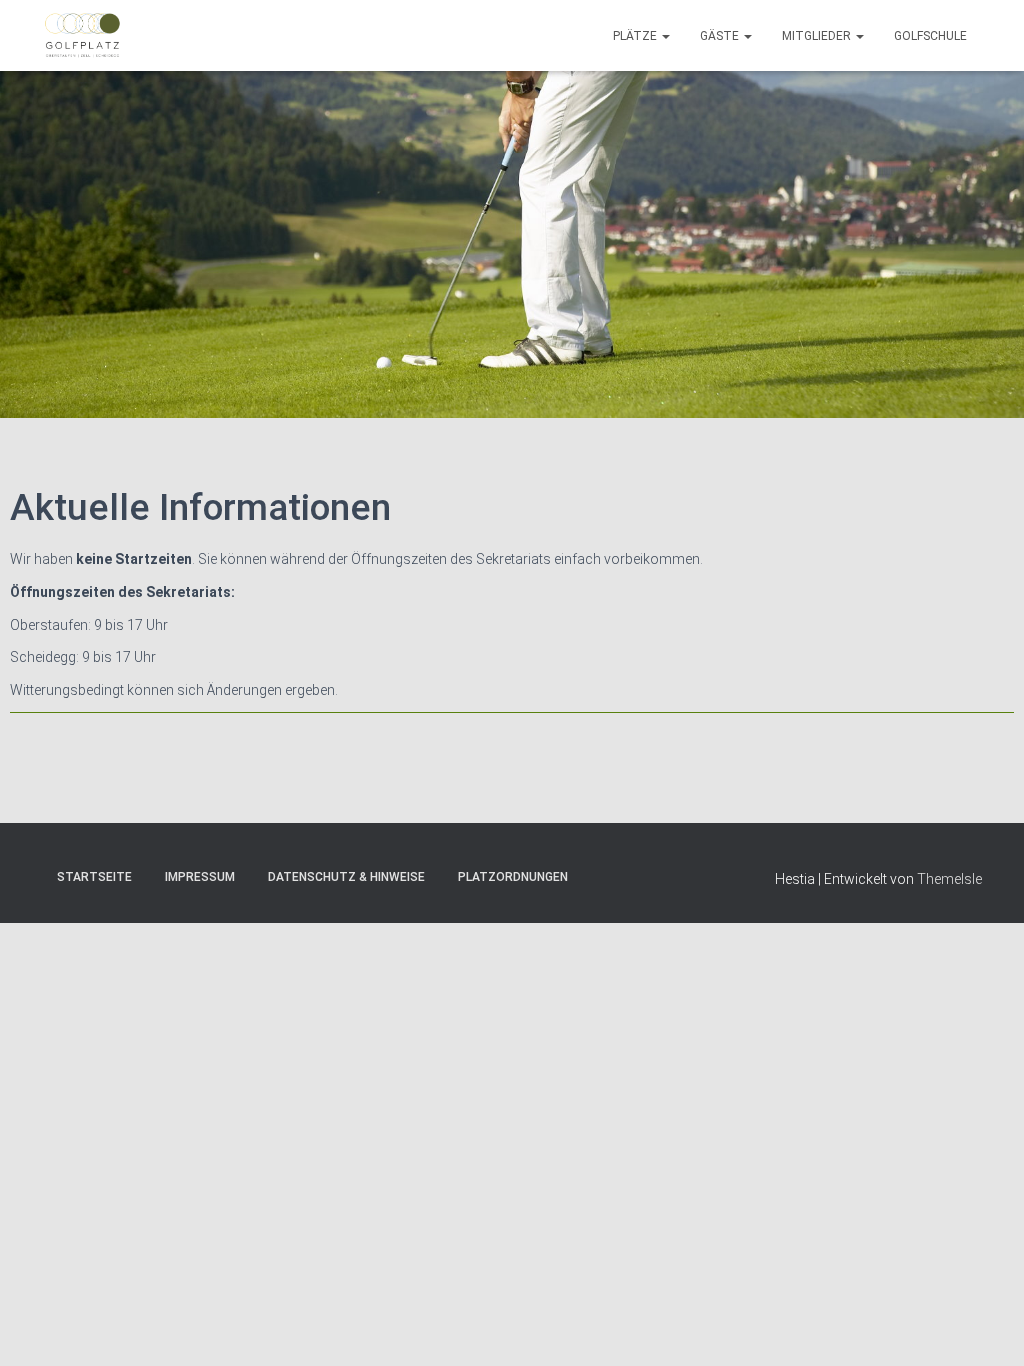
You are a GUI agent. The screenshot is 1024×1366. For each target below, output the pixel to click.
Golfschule (930, 36)
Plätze (636, 36)
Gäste (721, 36)
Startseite (94, 877)
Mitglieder (818, 36)
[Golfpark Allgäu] (82, 36)
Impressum (200, 877)
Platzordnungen (513, 877)
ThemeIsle (949, 879)
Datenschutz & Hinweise (346, 877)
